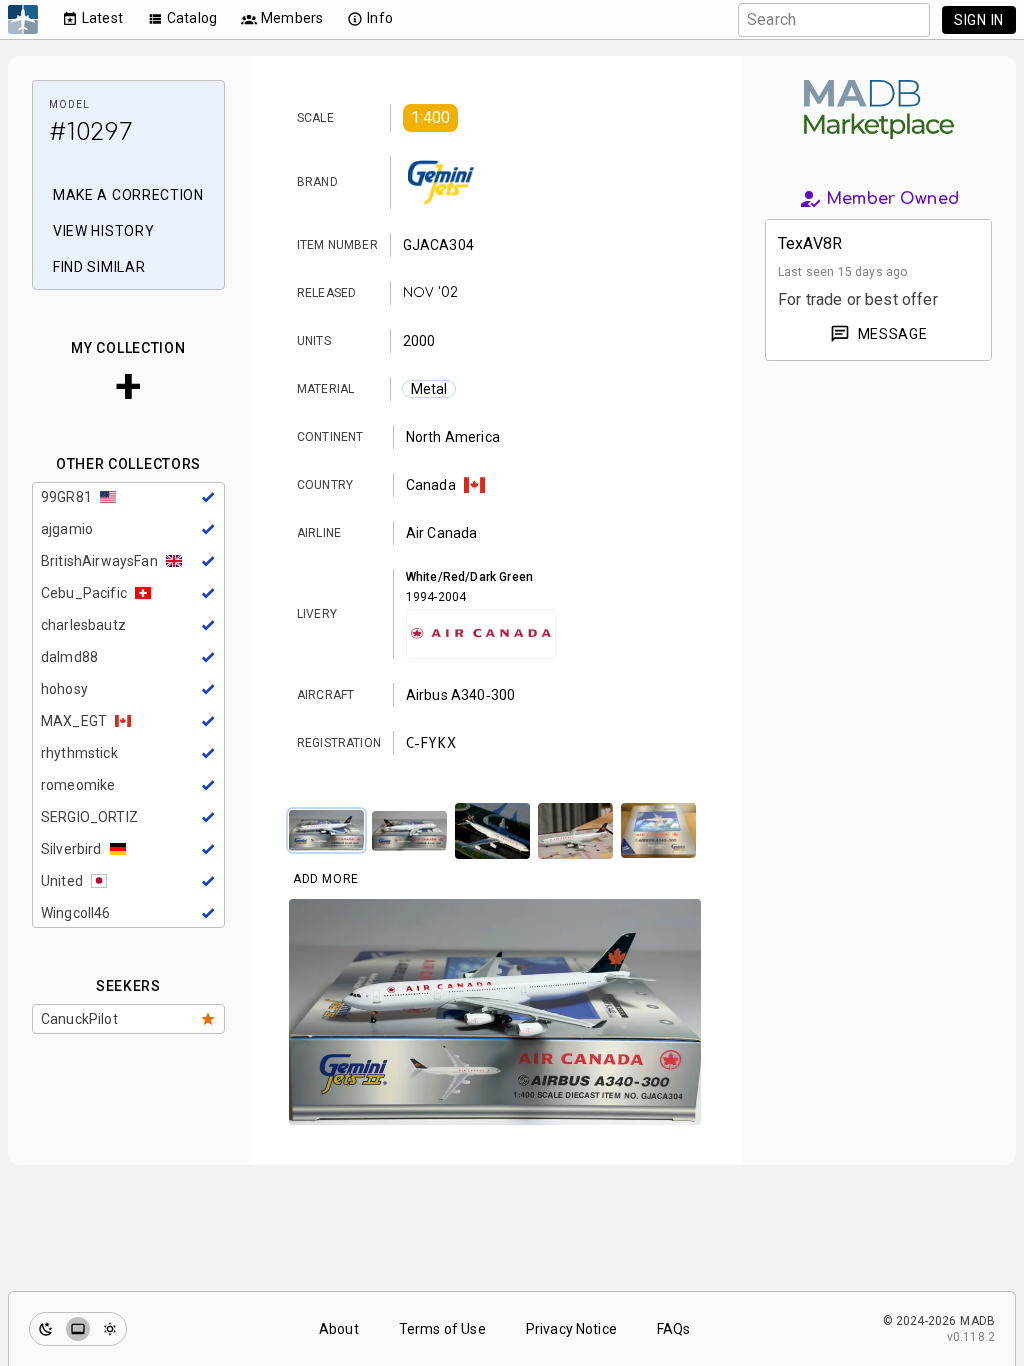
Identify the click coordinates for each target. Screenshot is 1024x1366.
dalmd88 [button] (69, 657)
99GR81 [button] (66, 497)
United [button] (62, 881)
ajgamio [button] (67, 529)
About (339, 1329)
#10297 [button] (91, 132)
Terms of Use (442, 1329)
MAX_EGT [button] (74, 721)
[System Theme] (78, 1329)
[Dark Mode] (46, 1329)
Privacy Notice (571, 1329)
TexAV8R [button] (810, 243)
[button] (431, 118)
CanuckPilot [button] (79, 1019)
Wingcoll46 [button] (76, 913)
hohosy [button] (64, 689)
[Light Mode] (110, 1329)
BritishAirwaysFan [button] (99, 561)
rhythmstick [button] (79, 753)
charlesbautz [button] (83, 625)
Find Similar (99, 267)
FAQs (674, 1329)
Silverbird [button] (71, 849)
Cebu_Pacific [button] (84, 593)
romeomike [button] (78, 785)
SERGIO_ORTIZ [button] (89, 817)
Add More (326, 879)
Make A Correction (128, 195)
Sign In (979, 20)
